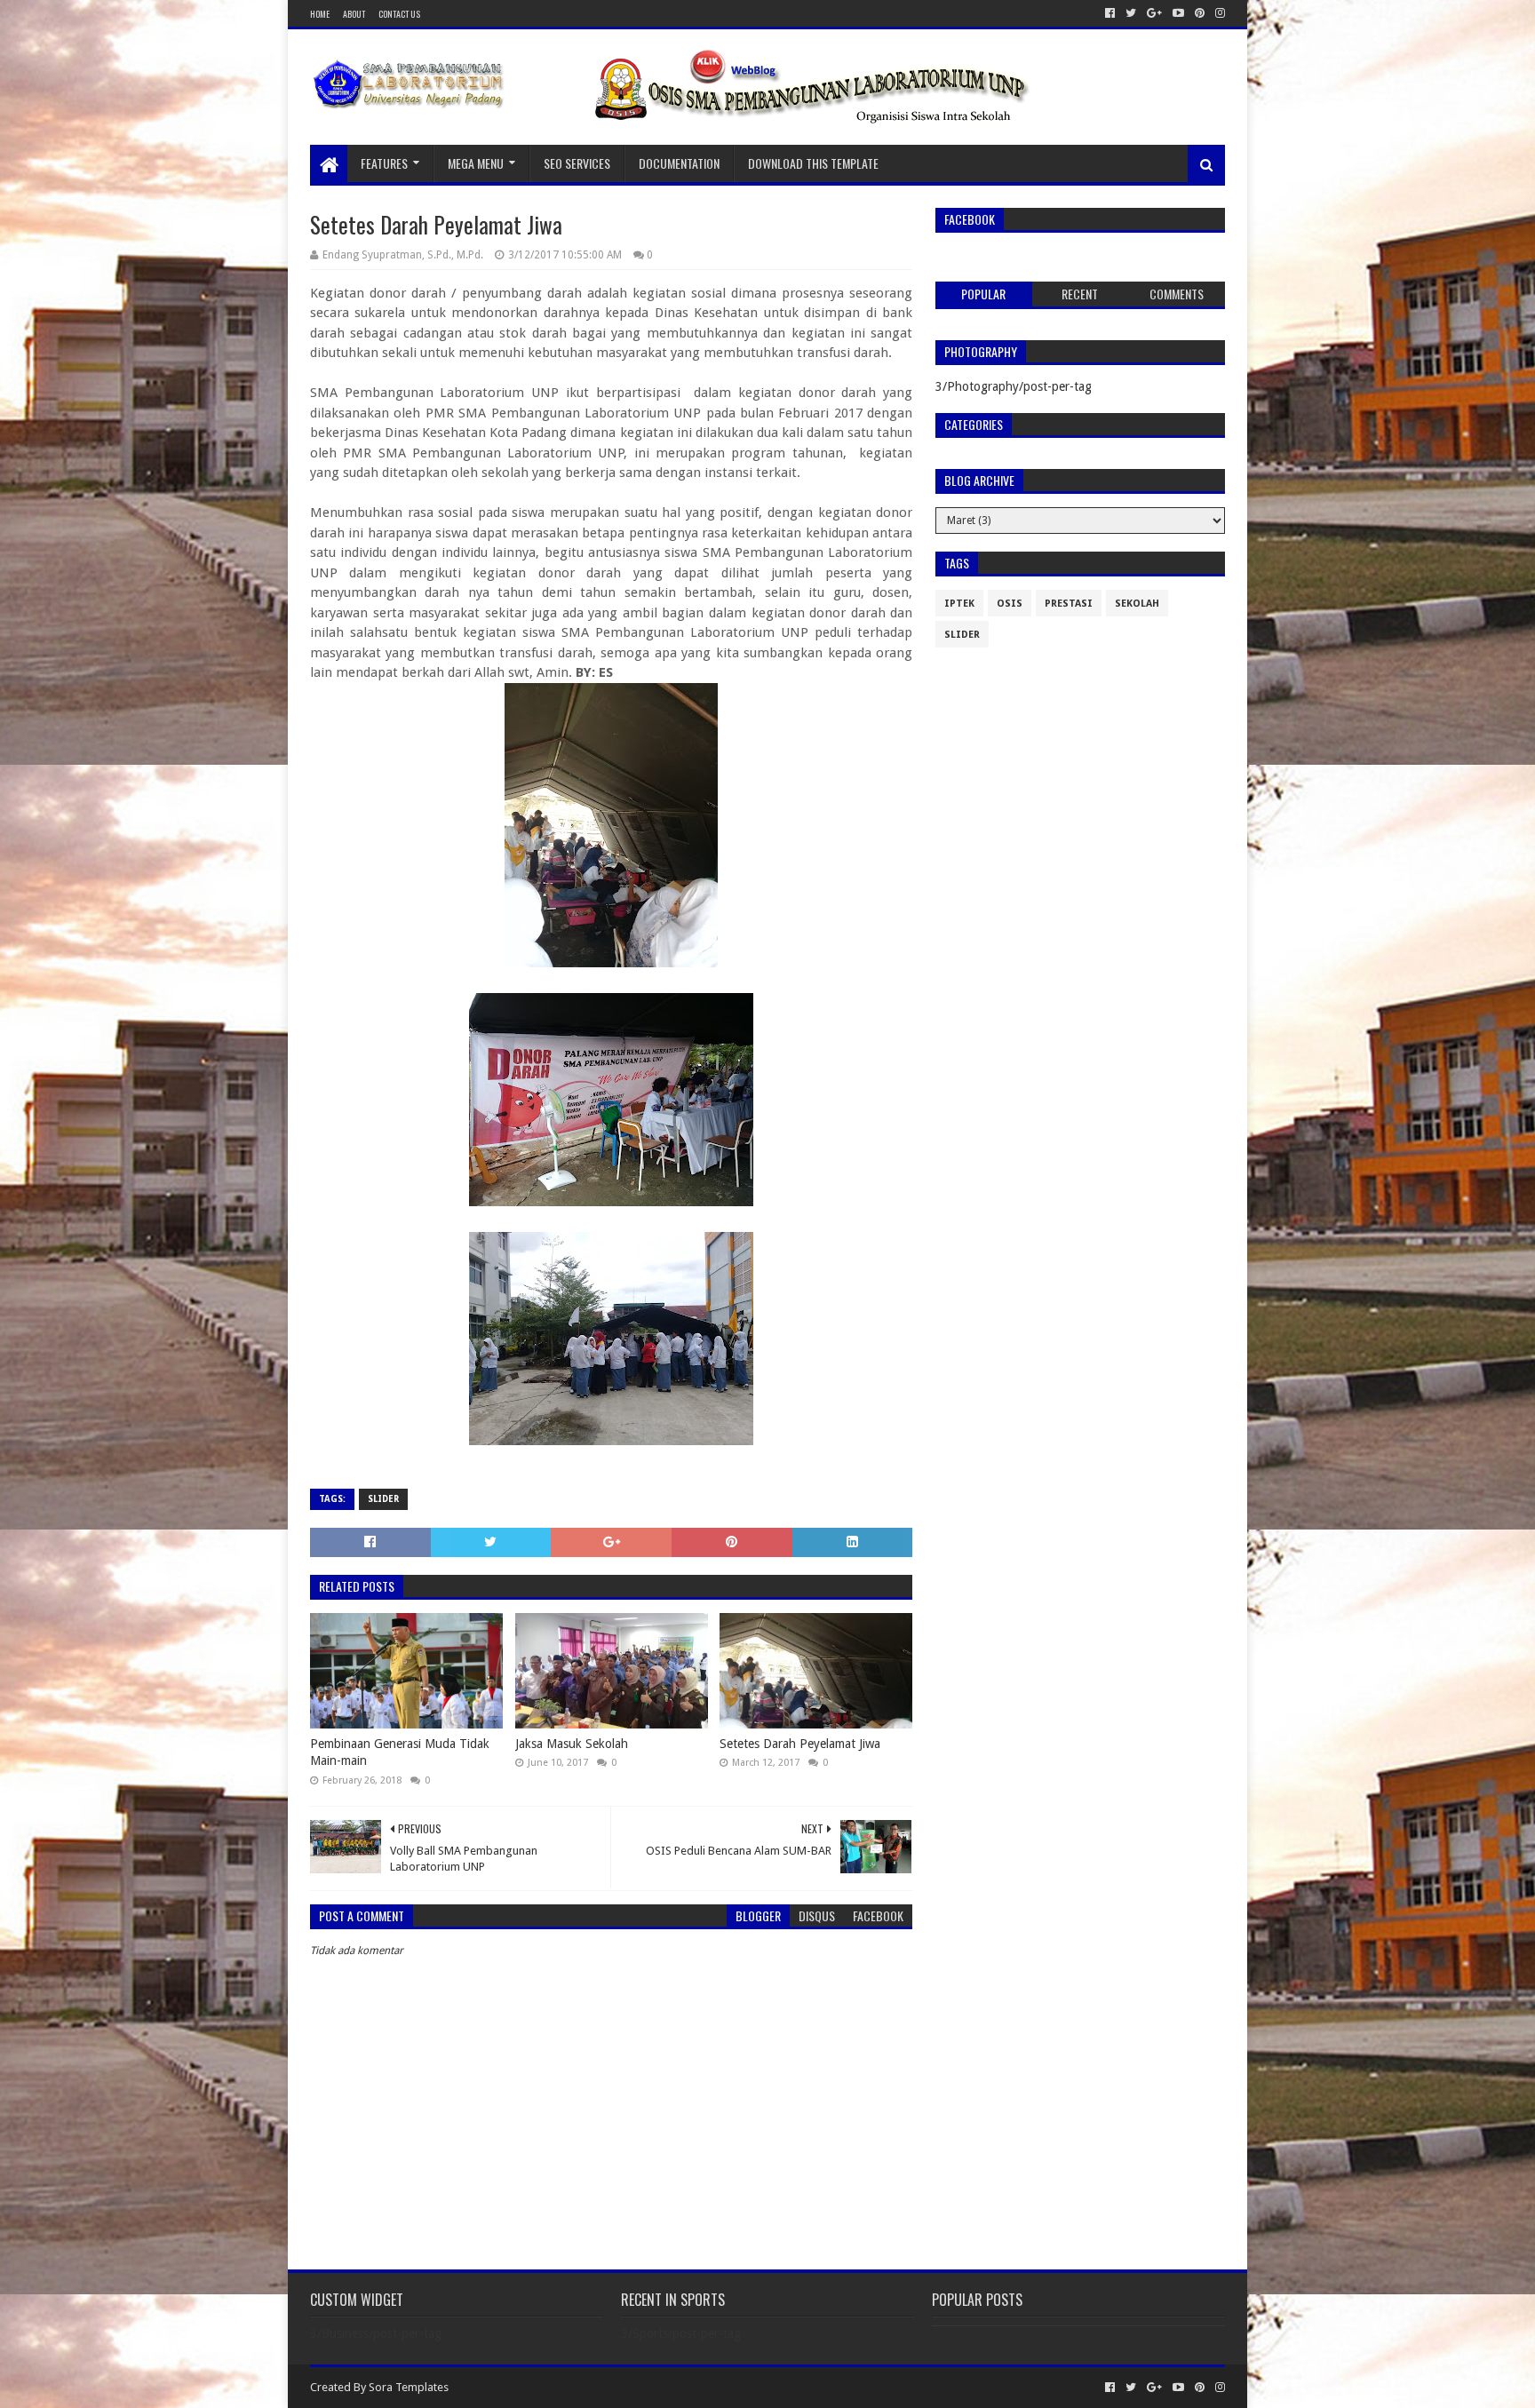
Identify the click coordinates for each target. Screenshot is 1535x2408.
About (354, 14)
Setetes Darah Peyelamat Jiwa (800, 1744)
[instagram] (1218, 13)
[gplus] (1154, 13)
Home (320, 14)
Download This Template (813, 163)
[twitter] (1131, 13)
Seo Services (577, 163)
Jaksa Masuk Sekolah (572, 1744)
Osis (1010, 604)
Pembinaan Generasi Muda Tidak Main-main (400, 1752)
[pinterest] (1200, 13)
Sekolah (1137, 604)
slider (383, 1499)
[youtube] (1178, 13)
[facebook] (1110, 13)
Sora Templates (409, 2387)
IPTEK (959, 604)
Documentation (679, 163)
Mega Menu (476, 163)
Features (384, 163)
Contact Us (399, 14)
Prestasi (1069, 604)
